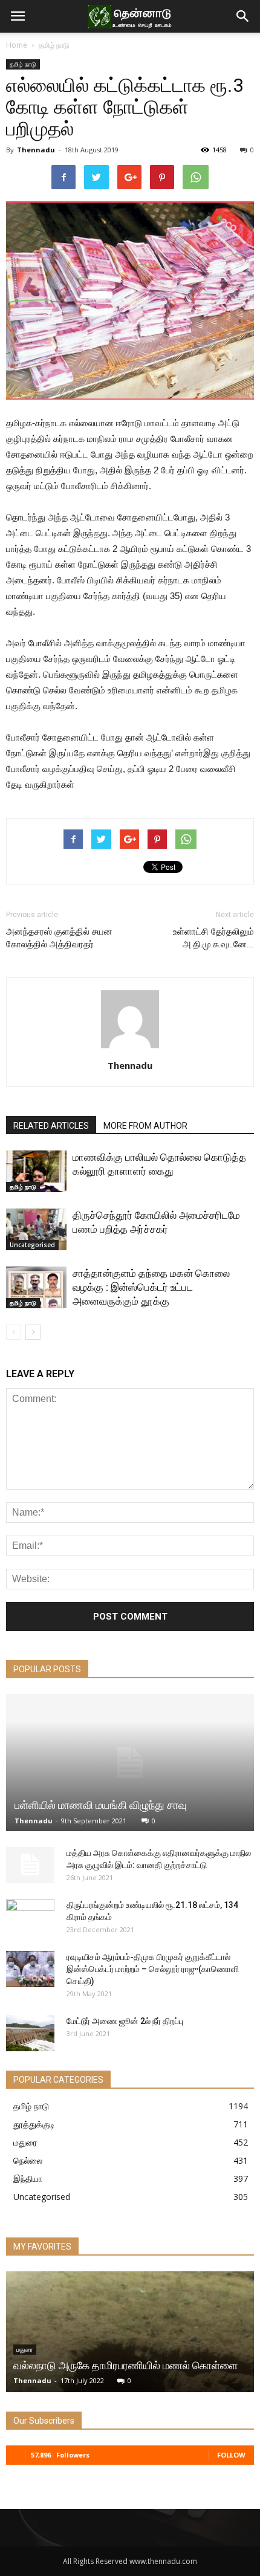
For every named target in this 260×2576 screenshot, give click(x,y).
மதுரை (25, 2142)
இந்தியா (28, 2179)
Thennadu (36, 150)
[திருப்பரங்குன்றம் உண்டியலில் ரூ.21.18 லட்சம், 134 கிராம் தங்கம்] (30, 1917)
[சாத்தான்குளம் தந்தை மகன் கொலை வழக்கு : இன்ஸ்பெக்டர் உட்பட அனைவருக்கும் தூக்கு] (36, 1287)
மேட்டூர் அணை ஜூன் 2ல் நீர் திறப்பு (125, 2021)
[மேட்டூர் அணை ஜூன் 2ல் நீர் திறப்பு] (30, 2033)
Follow (231, 2455)
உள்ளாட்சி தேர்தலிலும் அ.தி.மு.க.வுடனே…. (213, 938)
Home (17, 45)
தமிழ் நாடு (54, 45)
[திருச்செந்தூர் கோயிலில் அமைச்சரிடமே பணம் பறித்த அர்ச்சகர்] (36, 1229)
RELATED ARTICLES (51, 1126)
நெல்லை (28, 2160)
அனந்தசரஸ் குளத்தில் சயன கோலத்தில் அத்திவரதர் (59, 938)
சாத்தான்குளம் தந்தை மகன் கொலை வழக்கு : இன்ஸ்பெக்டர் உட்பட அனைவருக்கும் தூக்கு (151, 1287)
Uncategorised (32, 1245)
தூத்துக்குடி (34, 2124)
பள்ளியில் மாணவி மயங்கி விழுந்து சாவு (101, 1805)
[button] (243, 16)
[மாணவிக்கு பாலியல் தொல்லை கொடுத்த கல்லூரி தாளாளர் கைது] (36, 1171)
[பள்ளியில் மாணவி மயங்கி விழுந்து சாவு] (130, 1763)
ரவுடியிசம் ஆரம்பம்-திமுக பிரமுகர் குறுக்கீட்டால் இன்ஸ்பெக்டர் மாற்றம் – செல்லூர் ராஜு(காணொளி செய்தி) (153, 1969)
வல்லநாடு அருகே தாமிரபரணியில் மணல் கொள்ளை (125, 2365)
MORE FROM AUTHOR (145, 1126)
